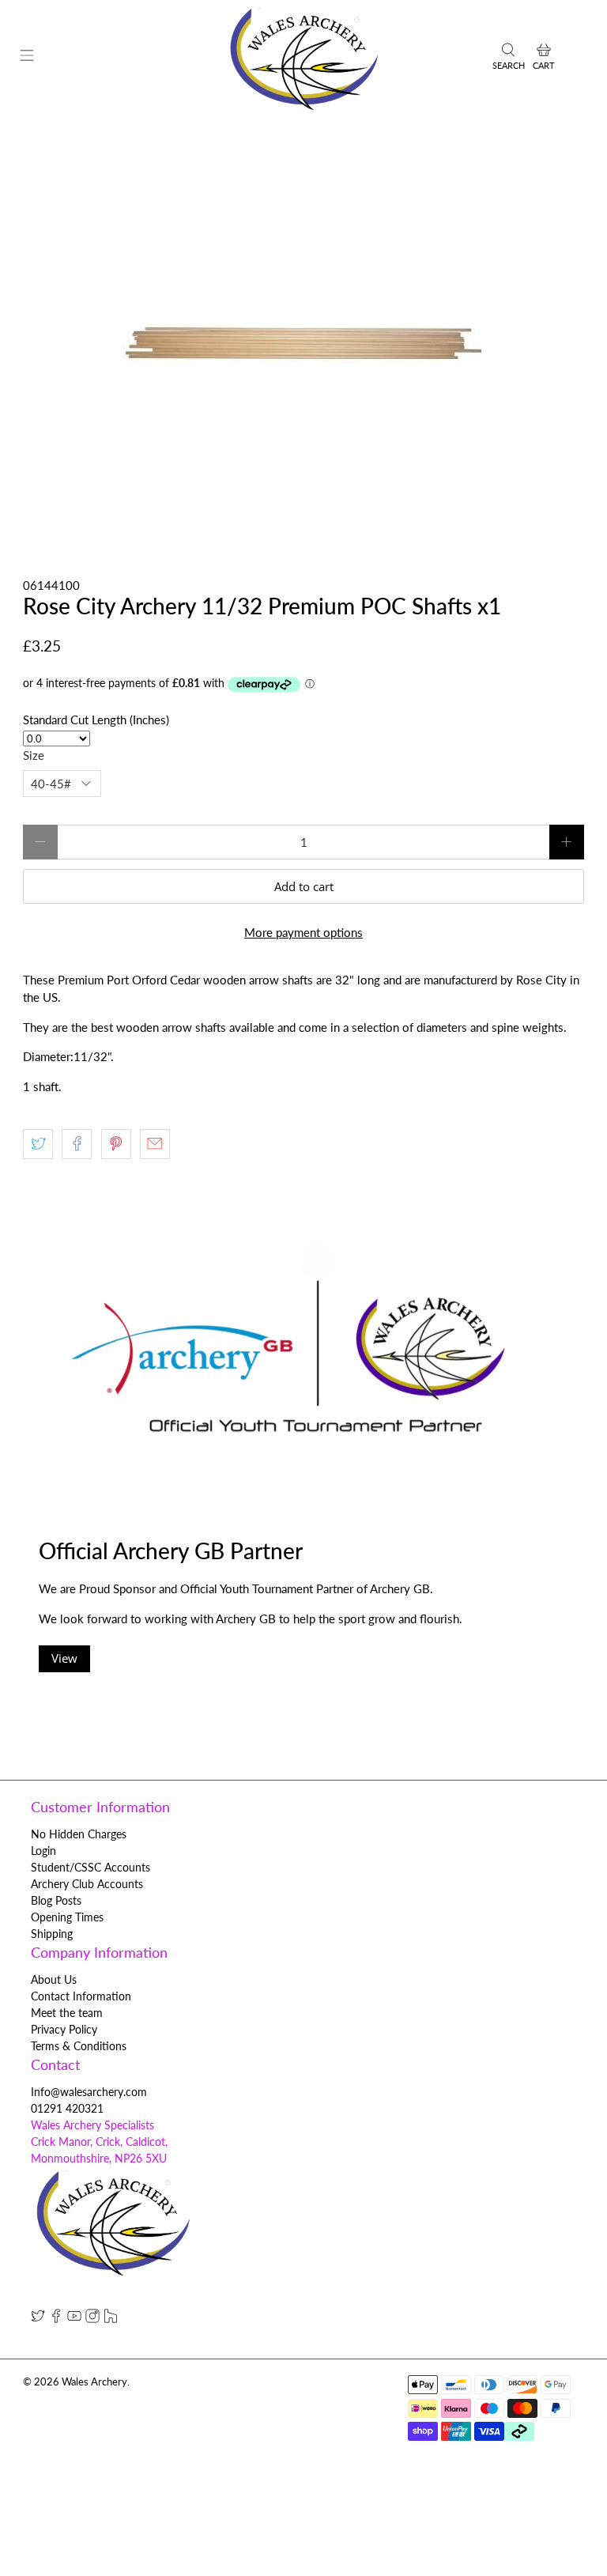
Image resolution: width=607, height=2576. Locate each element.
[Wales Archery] (303, 58)
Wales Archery (94, 2382)
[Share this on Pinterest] (116, 1144)
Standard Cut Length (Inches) (96, 720)
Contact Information (81, 1996)
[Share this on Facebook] (77, 1144)
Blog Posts (56, 1900)
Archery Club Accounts (87, 1884)
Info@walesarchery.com (89, 2092)
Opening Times (67, 1917)
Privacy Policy (64, 2029)
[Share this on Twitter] (38, 1144)
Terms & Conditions (79, 2046)
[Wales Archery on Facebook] (56, 2319)
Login (43, 1851)
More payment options (303, 932)
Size (34, 755)
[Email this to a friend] (155, 1144)
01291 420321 (67, 2108)
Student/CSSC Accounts (90, 1867)
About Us (54, 1979)
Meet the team (67, 2013)
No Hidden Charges (79, 1834)
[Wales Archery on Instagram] (92, 2319)
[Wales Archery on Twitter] (38, 2319)
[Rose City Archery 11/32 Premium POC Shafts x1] (303, 346)
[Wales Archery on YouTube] (74, 2319)
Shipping (52, 1934)
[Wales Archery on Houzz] (111, 2319)
